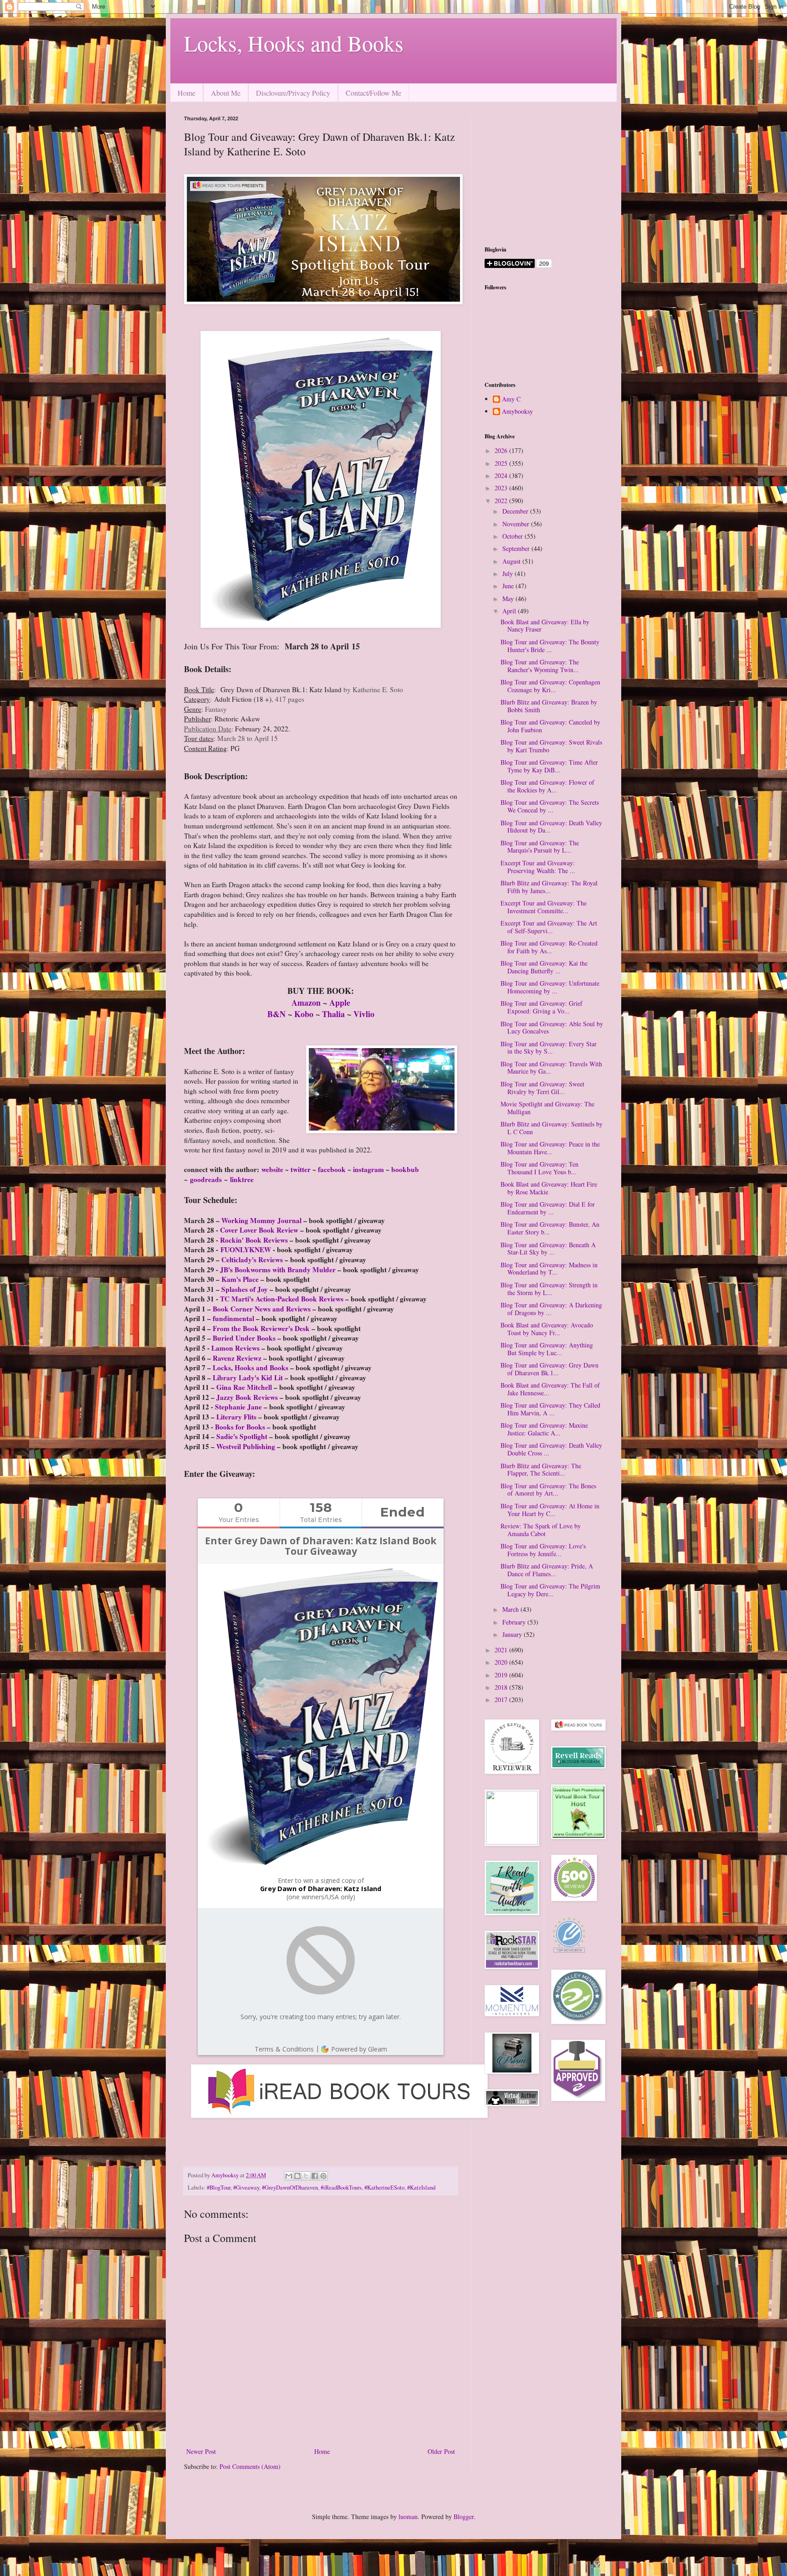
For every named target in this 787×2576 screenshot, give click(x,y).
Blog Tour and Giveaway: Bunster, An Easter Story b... (550, 1228)
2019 (502, 1675)
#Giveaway (246, 2188)
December (516, 511)
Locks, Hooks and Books (294, 43)
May (509, 599)
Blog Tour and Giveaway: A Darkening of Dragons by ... (551, 1309)
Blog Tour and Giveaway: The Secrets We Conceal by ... (550, 806)
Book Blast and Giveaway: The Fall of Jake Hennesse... (550, 1389)
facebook (332, 1169)
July (508, 573)
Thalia (335, 1014)
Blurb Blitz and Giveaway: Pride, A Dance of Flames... (547, 1570)
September (517, 548)
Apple (340, 1003)
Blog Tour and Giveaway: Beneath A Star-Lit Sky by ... (548, 1249)
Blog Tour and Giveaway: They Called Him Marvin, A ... (550, 1409)
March (511, 1609)
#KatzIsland (421, 2188)
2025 (502, 463)
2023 (502, 488)
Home (187, 93)
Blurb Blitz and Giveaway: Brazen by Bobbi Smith (549, 706)
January (513, 1634)
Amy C (511, 399)
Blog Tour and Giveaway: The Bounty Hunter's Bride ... (550, 646)
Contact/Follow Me (373, 93)
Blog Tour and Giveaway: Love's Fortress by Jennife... (543, 1550)
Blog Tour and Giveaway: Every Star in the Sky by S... (549, 1048)
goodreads (207, 1179)
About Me (226, 93)
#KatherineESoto (384, 2188)
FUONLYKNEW (246, 1249)
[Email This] (289, 2176)
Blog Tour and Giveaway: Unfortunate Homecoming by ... (550, 987)
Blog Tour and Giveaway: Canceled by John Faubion (550, 726)
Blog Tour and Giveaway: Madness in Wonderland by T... (549, 1269)
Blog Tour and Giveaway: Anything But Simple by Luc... (547, 1349)
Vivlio (364, 1014)
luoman (408, 2517)
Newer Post (201, 2451)
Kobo (305, 1014)
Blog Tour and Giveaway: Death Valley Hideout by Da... (551, 827)
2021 (502, 1650)
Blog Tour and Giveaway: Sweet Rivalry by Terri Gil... (542, 1088)
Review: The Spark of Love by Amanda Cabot (541, 1530)
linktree (242, 1179)
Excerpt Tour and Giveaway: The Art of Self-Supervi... (549, 927)
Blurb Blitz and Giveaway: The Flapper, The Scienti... (541, 1470)
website (272, 1169)
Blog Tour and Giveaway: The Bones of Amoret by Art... (548, 1490)
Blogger (464, 2517)
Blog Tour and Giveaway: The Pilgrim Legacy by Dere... (550, 1590)
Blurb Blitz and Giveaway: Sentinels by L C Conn (552, 1128)
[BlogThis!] (297, 2176)
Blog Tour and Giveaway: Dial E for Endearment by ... (548, 1208)
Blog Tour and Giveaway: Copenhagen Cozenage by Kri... (550, 686)
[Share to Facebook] (315, 2176)
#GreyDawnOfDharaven (290, 2188)
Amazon (306, 1003)
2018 (502, 1687)
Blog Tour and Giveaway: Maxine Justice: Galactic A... (544, 1429)
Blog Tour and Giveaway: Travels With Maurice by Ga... (551, 1068)
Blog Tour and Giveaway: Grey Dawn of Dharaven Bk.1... (549, 1369)
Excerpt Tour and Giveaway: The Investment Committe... (544, 907)
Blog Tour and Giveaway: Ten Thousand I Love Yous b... (539, 1168)
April (510, 611)
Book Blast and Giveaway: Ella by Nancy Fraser (545, 626)
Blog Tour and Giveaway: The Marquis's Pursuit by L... (540, 847)
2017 (502, 1699)
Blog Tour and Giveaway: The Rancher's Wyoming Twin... (540, 666)
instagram (368, 1169)
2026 (502, 450)
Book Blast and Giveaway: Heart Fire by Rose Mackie (549, 1188)
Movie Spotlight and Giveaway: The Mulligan (547, 1108)
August (512, 561)
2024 (502, 476)
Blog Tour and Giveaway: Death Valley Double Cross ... (551, 1449)
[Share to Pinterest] (323, 2176)
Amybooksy (517, 412)
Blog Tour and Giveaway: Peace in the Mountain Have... (550, 1148)
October (514, 536)
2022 (502, 501)
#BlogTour (219, 2188)
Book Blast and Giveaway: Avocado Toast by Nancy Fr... (547, 1329)
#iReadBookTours (341, 2188)
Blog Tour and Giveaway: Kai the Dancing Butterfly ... (544, 967)
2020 (502, 1662)
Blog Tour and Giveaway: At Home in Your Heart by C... (550, 1510)
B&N (276, 1014)
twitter (301, 1169)
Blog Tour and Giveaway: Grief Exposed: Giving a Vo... (542, 1007)
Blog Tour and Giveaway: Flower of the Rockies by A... (547, 786)
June (509, 586)
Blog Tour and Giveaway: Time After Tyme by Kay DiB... (549, 766)
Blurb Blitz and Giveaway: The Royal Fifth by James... (549, 887)
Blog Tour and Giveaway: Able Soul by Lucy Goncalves (552, 1028)
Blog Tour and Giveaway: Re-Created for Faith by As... (549, 947)
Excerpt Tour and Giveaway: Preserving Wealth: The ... (538, 867)
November (517, 524)
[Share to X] (306, 2176)
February (515, 1622)
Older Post (441, 2451)
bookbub (405, 1169)
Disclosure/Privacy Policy (293, 93)
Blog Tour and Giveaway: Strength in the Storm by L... (549, 1289)
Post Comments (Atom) (250, 2466)
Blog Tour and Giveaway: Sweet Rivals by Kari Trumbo (551, 746)
